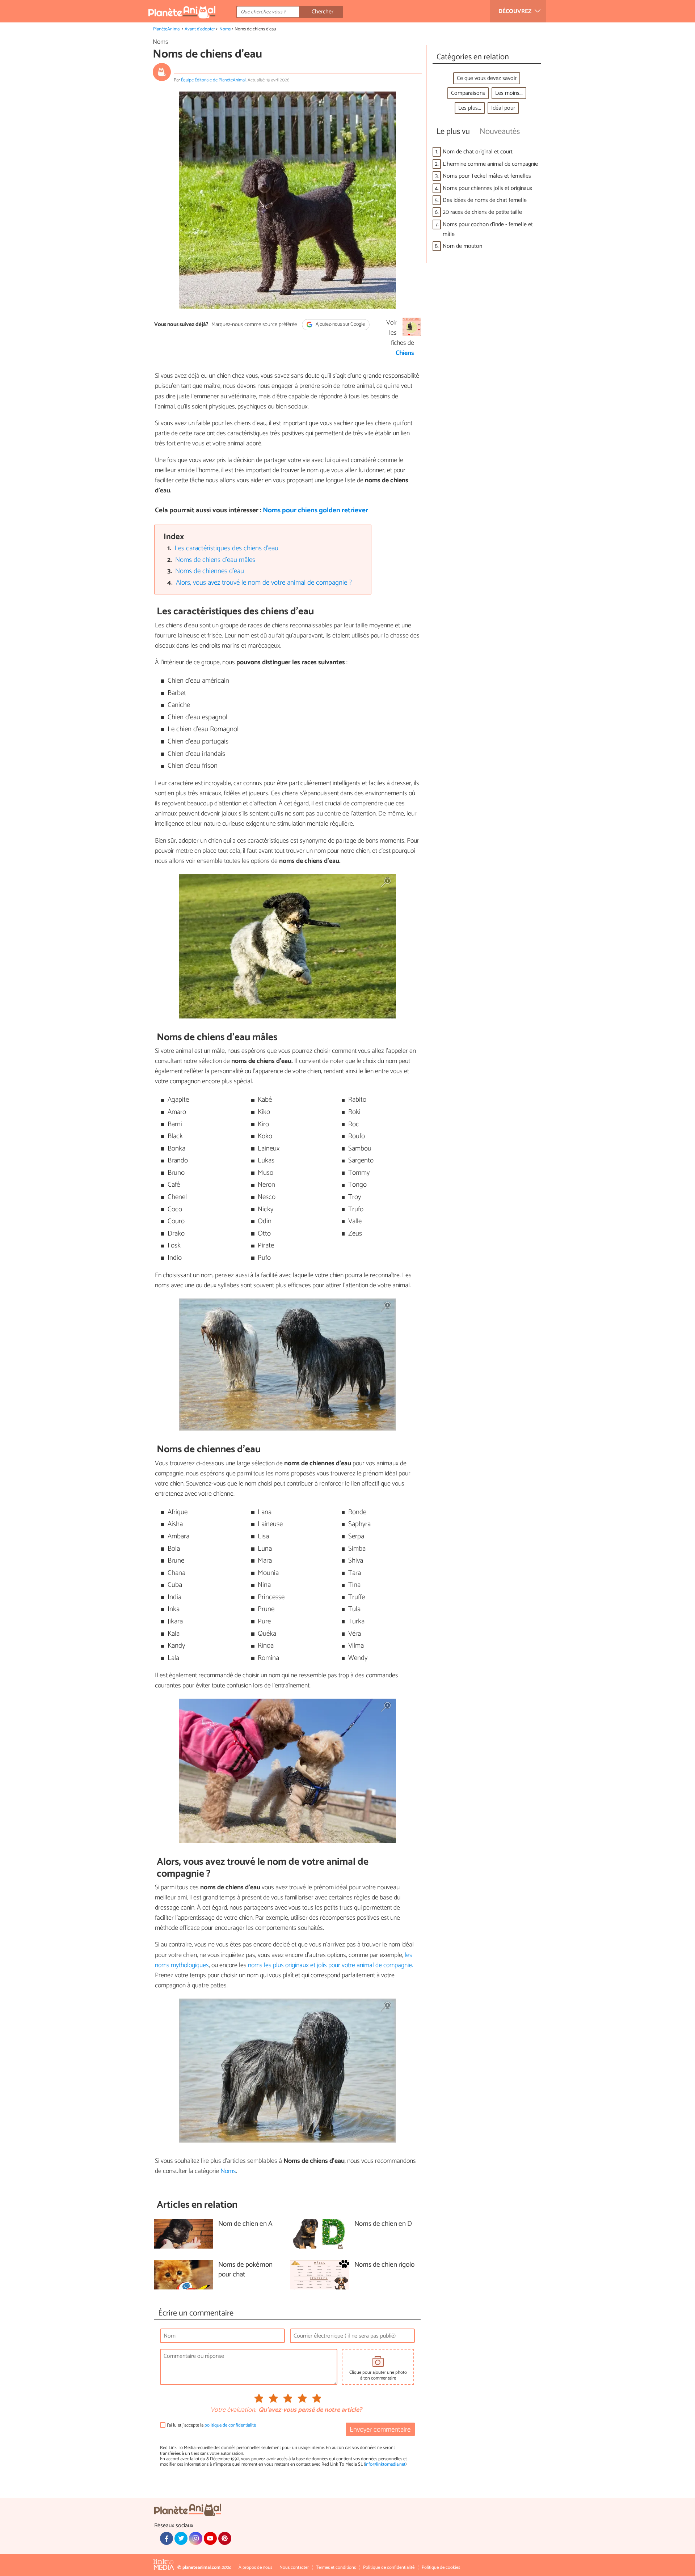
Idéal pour (503, 108)
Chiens (405, 353)
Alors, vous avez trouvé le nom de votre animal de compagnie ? (264, 583)
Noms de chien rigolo (384, 2265)
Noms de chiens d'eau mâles (215, 560)
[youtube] (210, 2538)
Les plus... (470, 108)
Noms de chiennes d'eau (210, 571)
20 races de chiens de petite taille (482, 212)
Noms (225, 29)
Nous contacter (294, 2567)
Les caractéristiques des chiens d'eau (226, 548)
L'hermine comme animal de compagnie (490, 164)
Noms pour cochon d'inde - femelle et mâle (488, 229)
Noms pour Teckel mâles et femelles (487, 176)
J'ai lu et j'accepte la (211, 2425)
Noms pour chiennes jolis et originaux (487, 188)
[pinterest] (225, 2538)
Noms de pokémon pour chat (245, 2270)
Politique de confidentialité (389, 2567)
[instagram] (195, 2538)
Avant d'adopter (200, 29)
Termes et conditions (336, 2567)
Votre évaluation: (233, 2410)
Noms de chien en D (383, 2224)
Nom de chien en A (245, 2224)
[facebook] (167, 2538)
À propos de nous (255, 2567)
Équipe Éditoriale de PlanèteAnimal (213, 80)
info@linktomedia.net (385, 2464)
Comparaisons (468, 93)
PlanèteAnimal (167, 29)
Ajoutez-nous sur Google (340, 325)
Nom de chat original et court (478, 152)
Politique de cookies (441, 2567)
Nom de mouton (462, 246)
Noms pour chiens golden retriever (315, 510)
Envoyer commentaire (380, 2430)
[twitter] (181, 2538)
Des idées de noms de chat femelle (485, 200)
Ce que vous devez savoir (487, 78)
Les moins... (509, 93)
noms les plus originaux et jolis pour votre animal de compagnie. (330, 1965)
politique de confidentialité (230, 2425)
